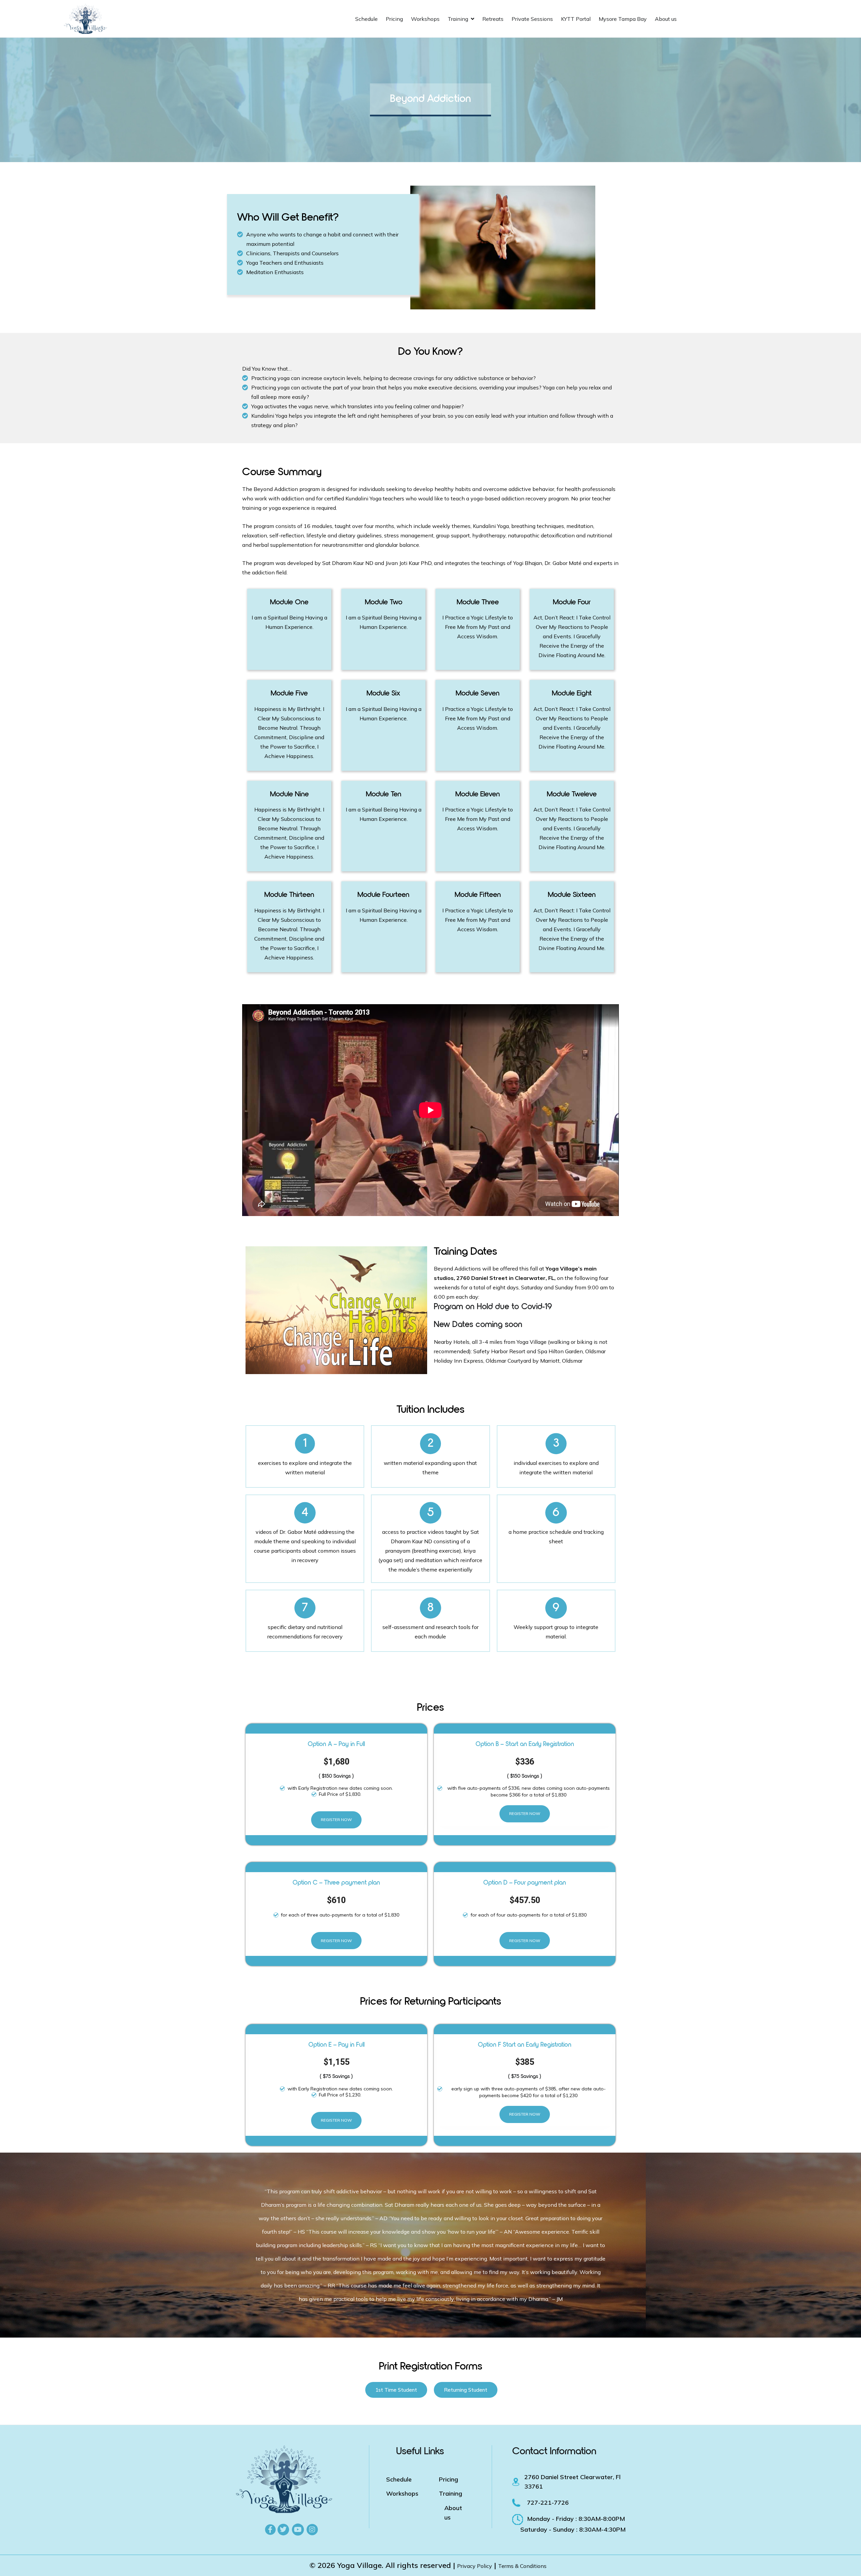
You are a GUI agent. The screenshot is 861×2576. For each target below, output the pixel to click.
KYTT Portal (576, 19)
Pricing (394, 19)
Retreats (493, 19)
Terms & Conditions (522, 2566)
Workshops (425, 19)
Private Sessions (532, 19)
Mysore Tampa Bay (623, 19)
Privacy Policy (475, 2566)
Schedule (366, 19)
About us (666, 19)
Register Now (336, 1820)
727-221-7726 (548, 2503)
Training (458, 19)
